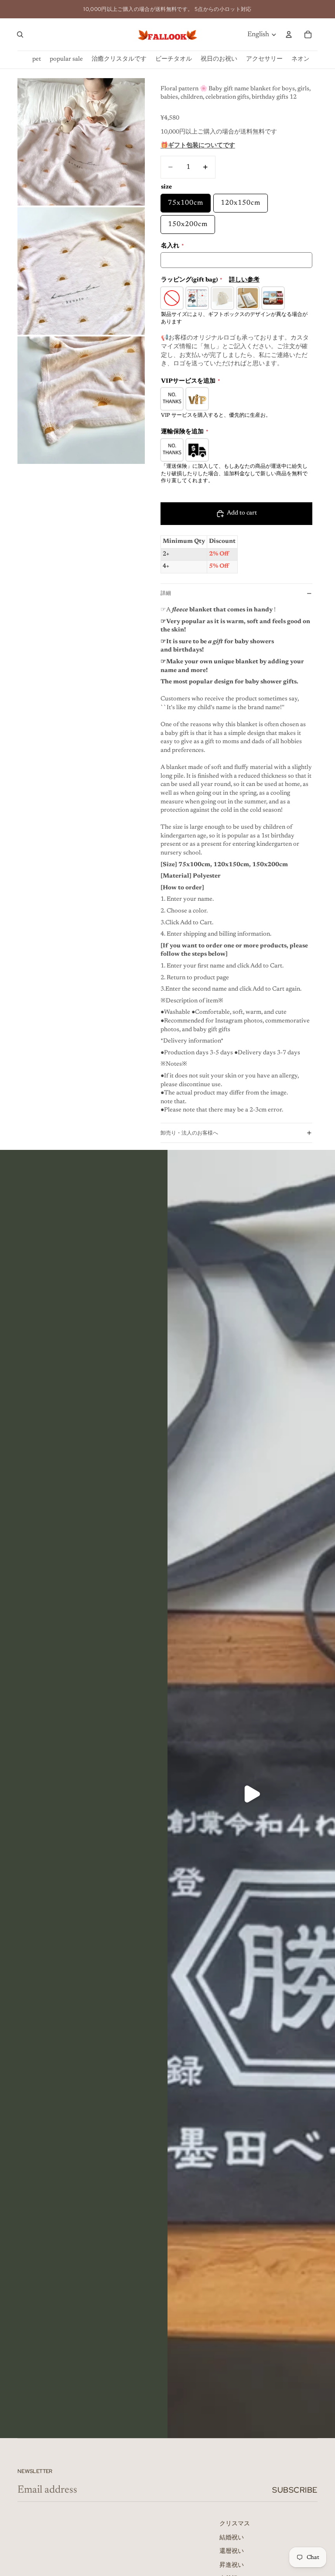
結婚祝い (232, 2538)
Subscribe (295, 2490)
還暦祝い (232, 2552)
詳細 (166, 593)
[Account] (289, 34)
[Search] (20, 34)
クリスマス (235, 2524)
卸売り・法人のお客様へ (189, 1133)
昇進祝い (232, 2566)
